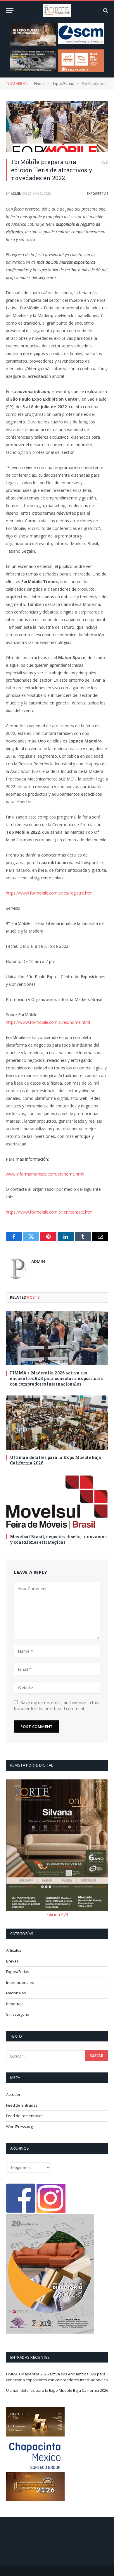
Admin (16, 193)
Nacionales (16, 1993)
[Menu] (10, 10)
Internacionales (20, 1982)
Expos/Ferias (97, 193)
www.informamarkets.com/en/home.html (45, 1174)
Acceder (13, 2094)
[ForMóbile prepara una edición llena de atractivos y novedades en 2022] (57, 126)
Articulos (14, 1950)
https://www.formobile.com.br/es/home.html (48, 1022)
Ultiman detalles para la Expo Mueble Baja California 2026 (57, 2390)
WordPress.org (19, 2127)
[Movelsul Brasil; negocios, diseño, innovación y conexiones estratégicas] (57, 1502)
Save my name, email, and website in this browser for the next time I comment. (56, 1705)
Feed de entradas (22, 2105)
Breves (12, 1961)
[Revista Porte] (57, 10)
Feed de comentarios (25, 2116)
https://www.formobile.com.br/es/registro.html (50, 893)
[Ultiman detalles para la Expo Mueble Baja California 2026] (57, 1423)
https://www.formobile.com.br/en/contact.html (50, 1212)
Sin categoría (18, 2014)
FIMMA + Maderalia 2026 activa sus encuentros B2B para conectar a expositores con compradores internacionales (56, 1378)
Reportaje (15, 2004)
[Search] (105, 10)
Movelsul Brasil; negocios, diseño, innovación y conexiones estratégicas (58, 1539)
